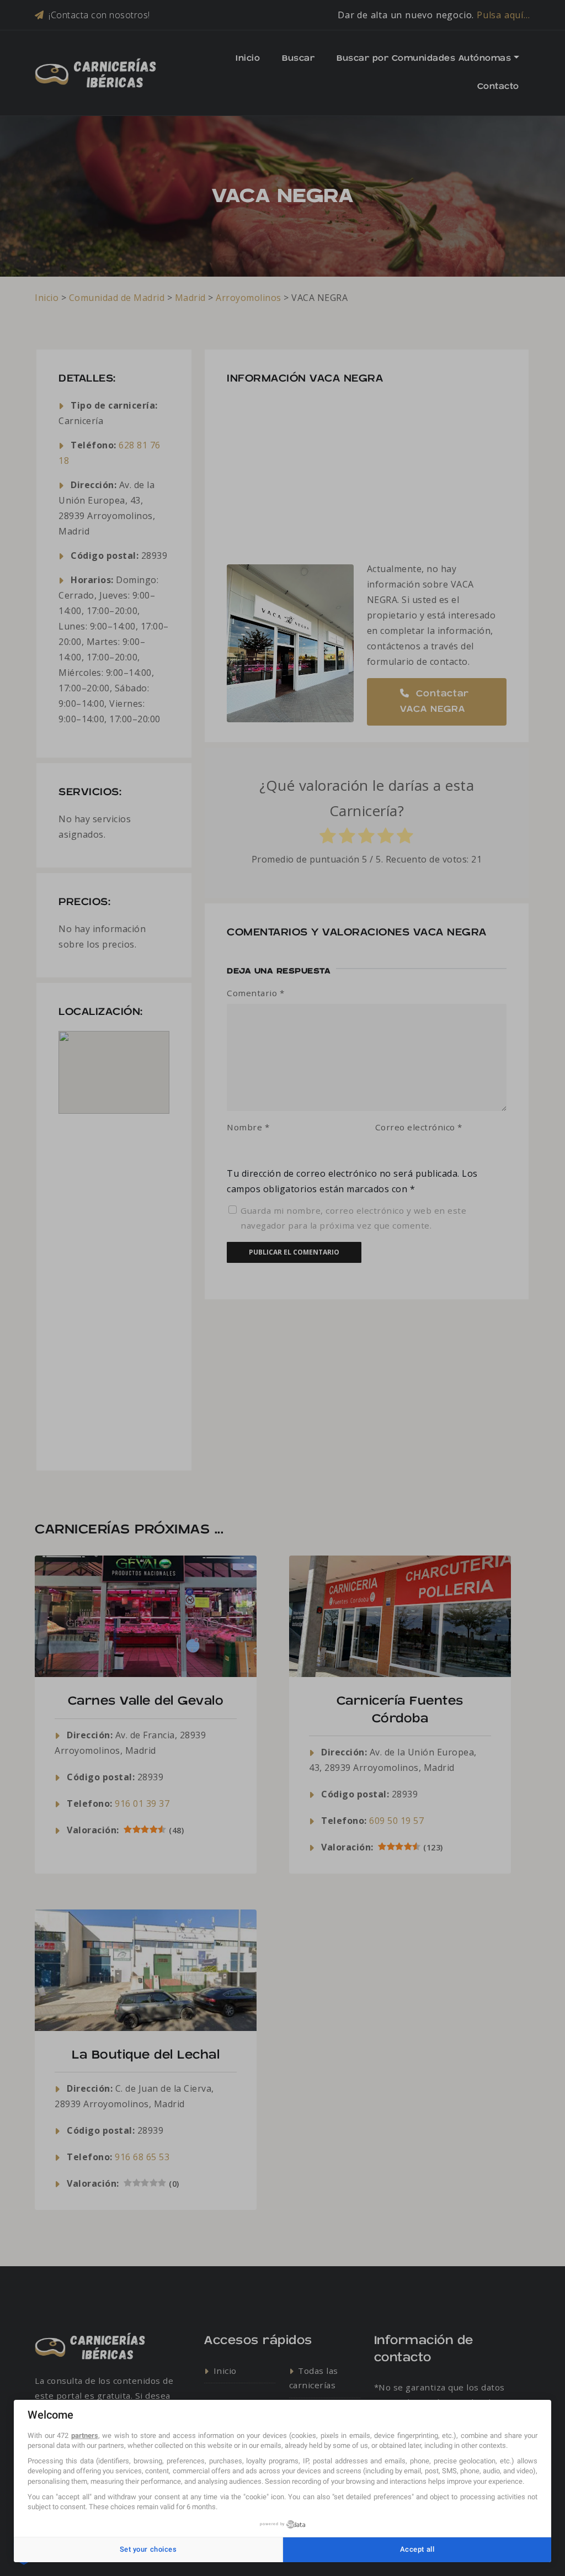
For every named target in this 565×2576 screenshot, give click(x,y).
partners (85, 2435)
